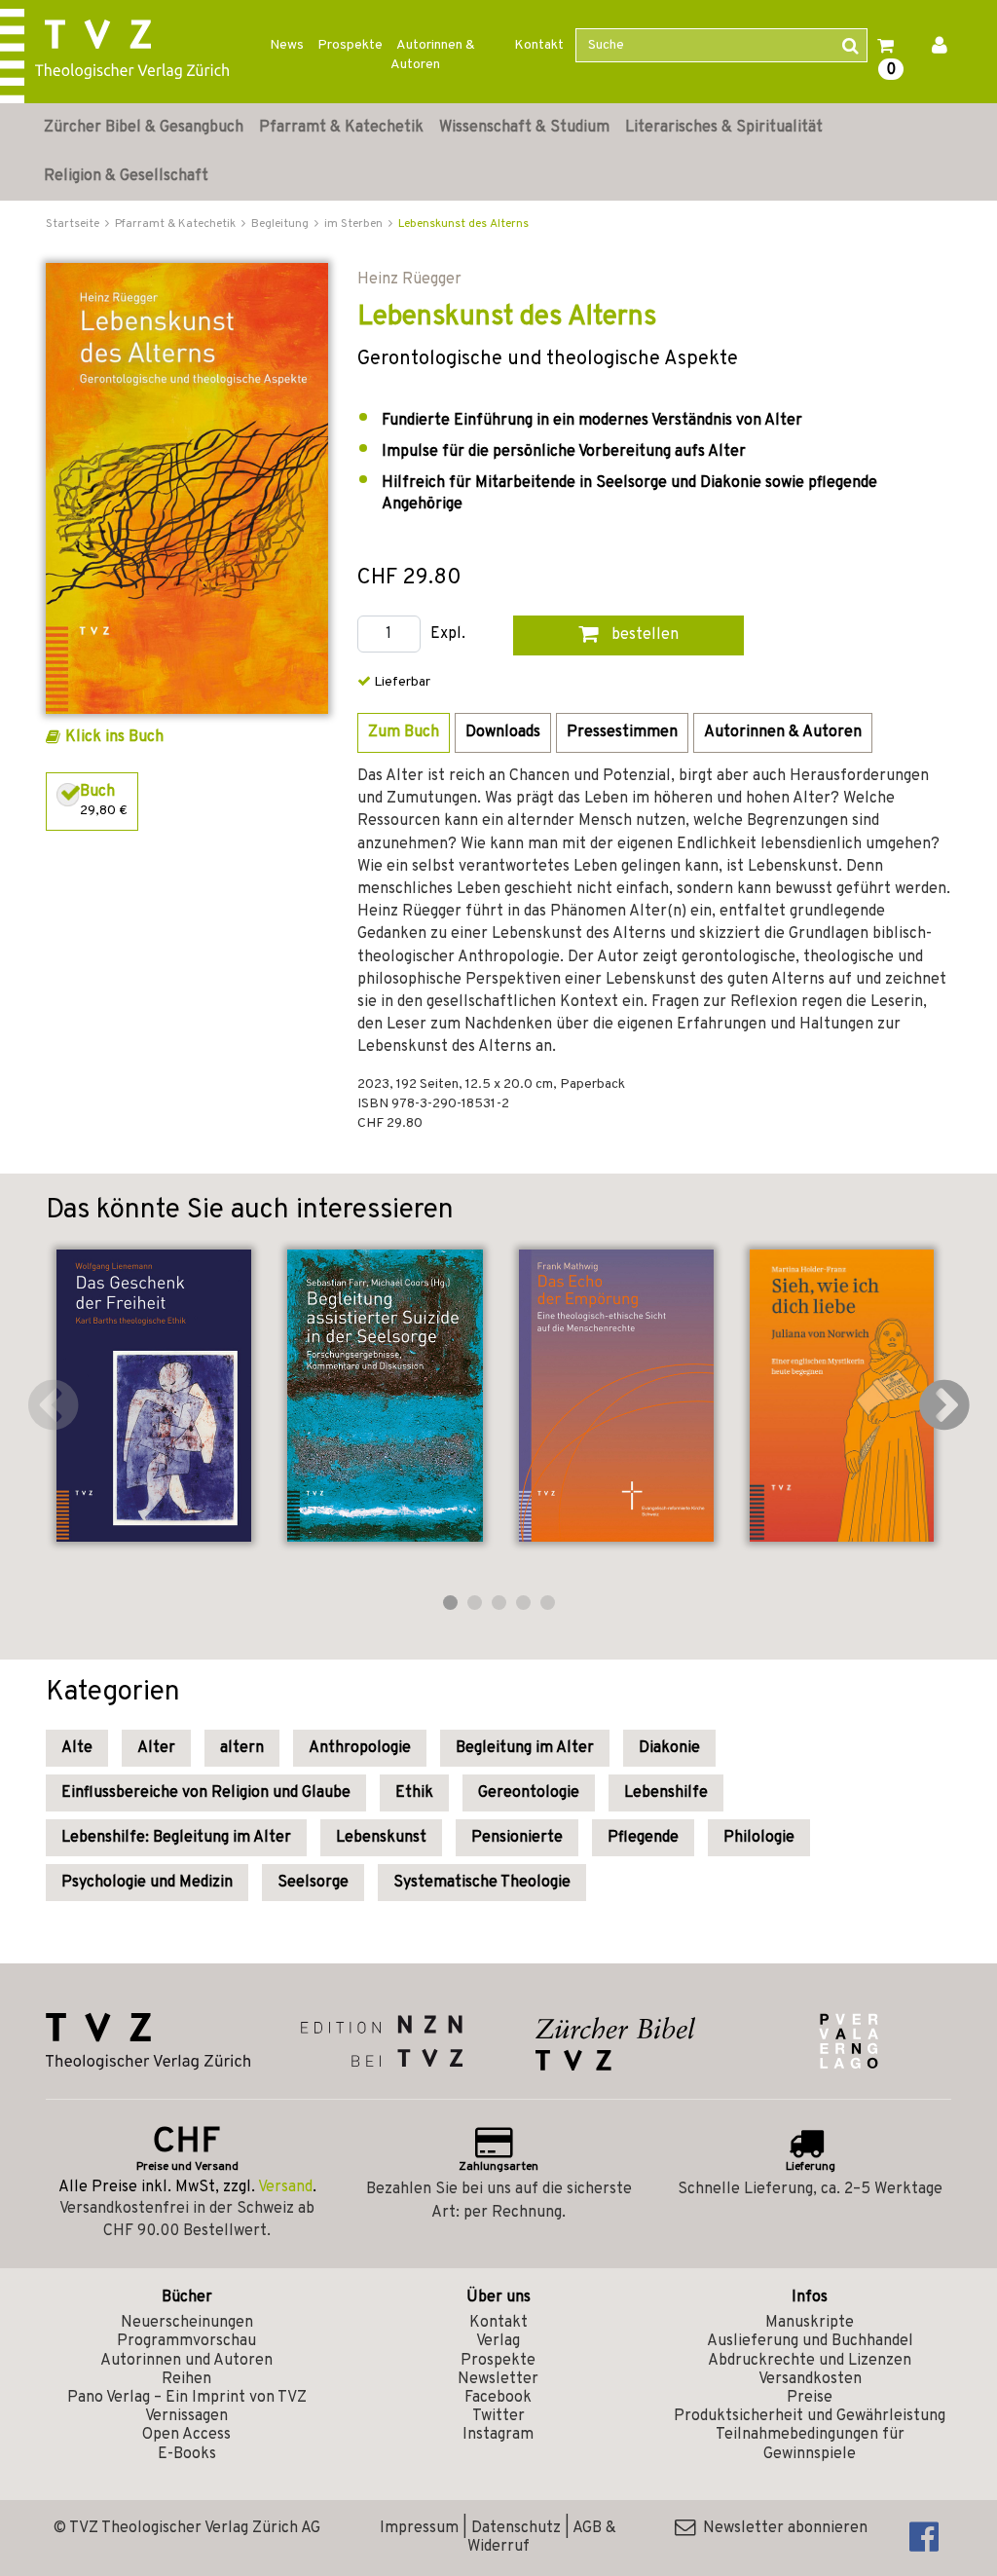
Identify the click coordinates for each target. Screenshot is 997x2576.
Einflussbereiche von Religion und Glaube (206, 1793)
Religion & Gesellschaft (126, 176)
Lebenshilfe (666, 1793)
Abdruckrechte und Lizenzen (810, 2361)
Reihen (186, 2379)
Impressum (419, 2528)
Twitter (498, 2416)
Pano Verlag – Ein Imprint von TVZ (187, 2398)
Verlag (498, 2341)
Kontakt (539, 45)
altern (242, 1748)
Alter (156, 1748)
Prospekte (350, 45)
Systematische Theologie (482, 1883)
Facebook (498, 2398)
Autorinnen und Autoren (186, 2361)
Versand (285, 2187)
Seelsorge (313, 1883)
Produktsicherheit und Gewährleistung (810, 2416)
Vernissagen (186, 2416)
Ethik (414, 1793)
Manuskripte (810, 2323)
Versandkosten (810, 2379)
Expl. (448, 635)
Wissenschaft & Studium (524, 128)
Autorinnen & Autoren (433, 55)
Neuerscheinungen (187, 2323)
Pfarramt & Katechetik (341, 128)
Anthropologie (360, 1748)
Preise (810, 2398)
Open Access (186, 2435)
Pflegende (643, 1838)
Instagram (498, 2435)
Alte (77, 1748)
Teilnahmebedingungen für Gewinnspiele (810, 2444)
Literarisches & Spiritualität (724, 128)
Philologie (759, 1838)
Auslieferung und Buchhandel (810, 2341)
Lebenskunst (381, 1838)
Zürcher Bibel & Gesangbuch (144, 128)
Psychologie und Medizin (147, 1883)
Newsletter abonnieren (781, 2528)
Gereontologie (529, 1793)
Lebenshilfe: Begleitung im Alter (176, 1838)
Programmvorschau (186, 2341)
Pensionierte (517, 1838)
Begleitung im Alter (525, 1748)
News (287, 45)
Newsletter (498, 2379)
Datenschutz (516, 2528)
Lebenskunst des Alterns (463, 224)
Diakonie (669, 1748)
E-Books (187, 2454)
